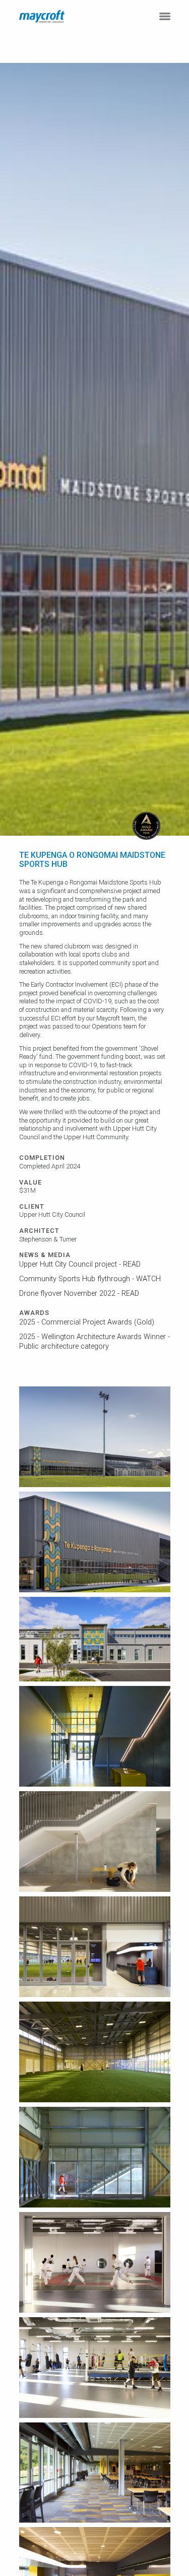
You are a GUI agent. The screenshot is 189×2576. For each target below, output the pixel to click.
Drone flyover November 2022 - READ (79, 1294)
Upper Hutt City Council (52, 1215)
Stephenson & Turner (48, 1239)
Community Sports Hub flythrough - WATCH (90, 1279)
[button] (165, 16)
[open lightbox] (95, 1437)
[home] (42, 16)
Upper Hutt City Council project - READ (80, 1264)
